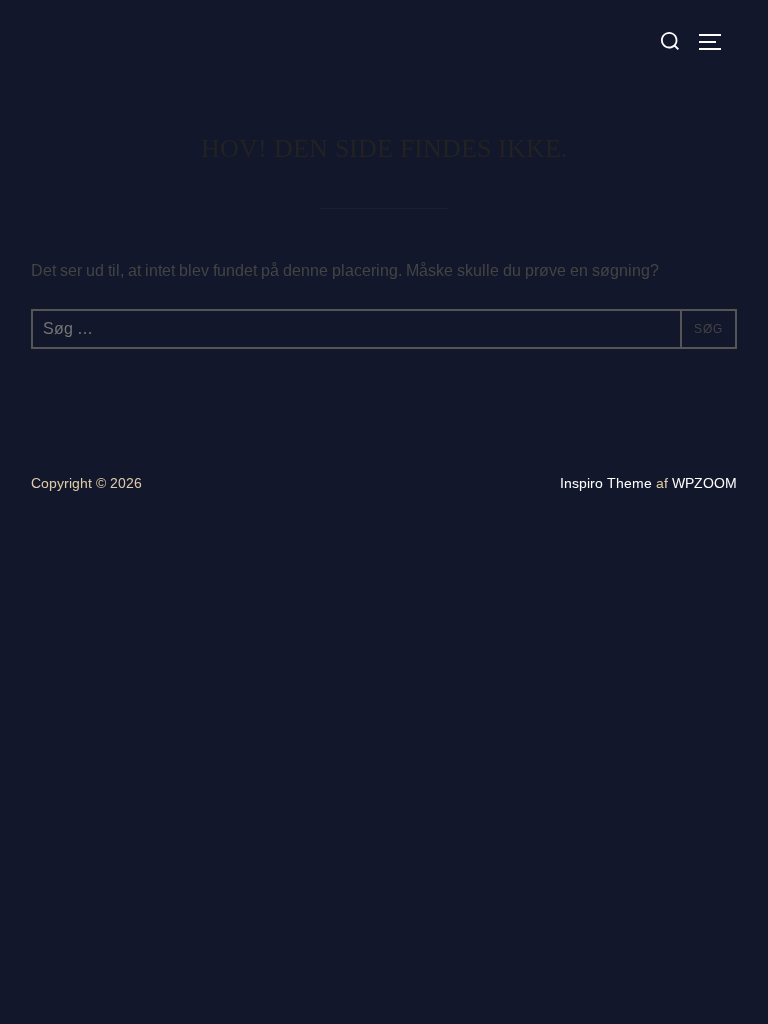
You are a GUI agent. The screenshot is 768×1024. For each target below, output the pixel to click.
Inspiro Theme (606, 483)
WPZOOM (704, 483)
